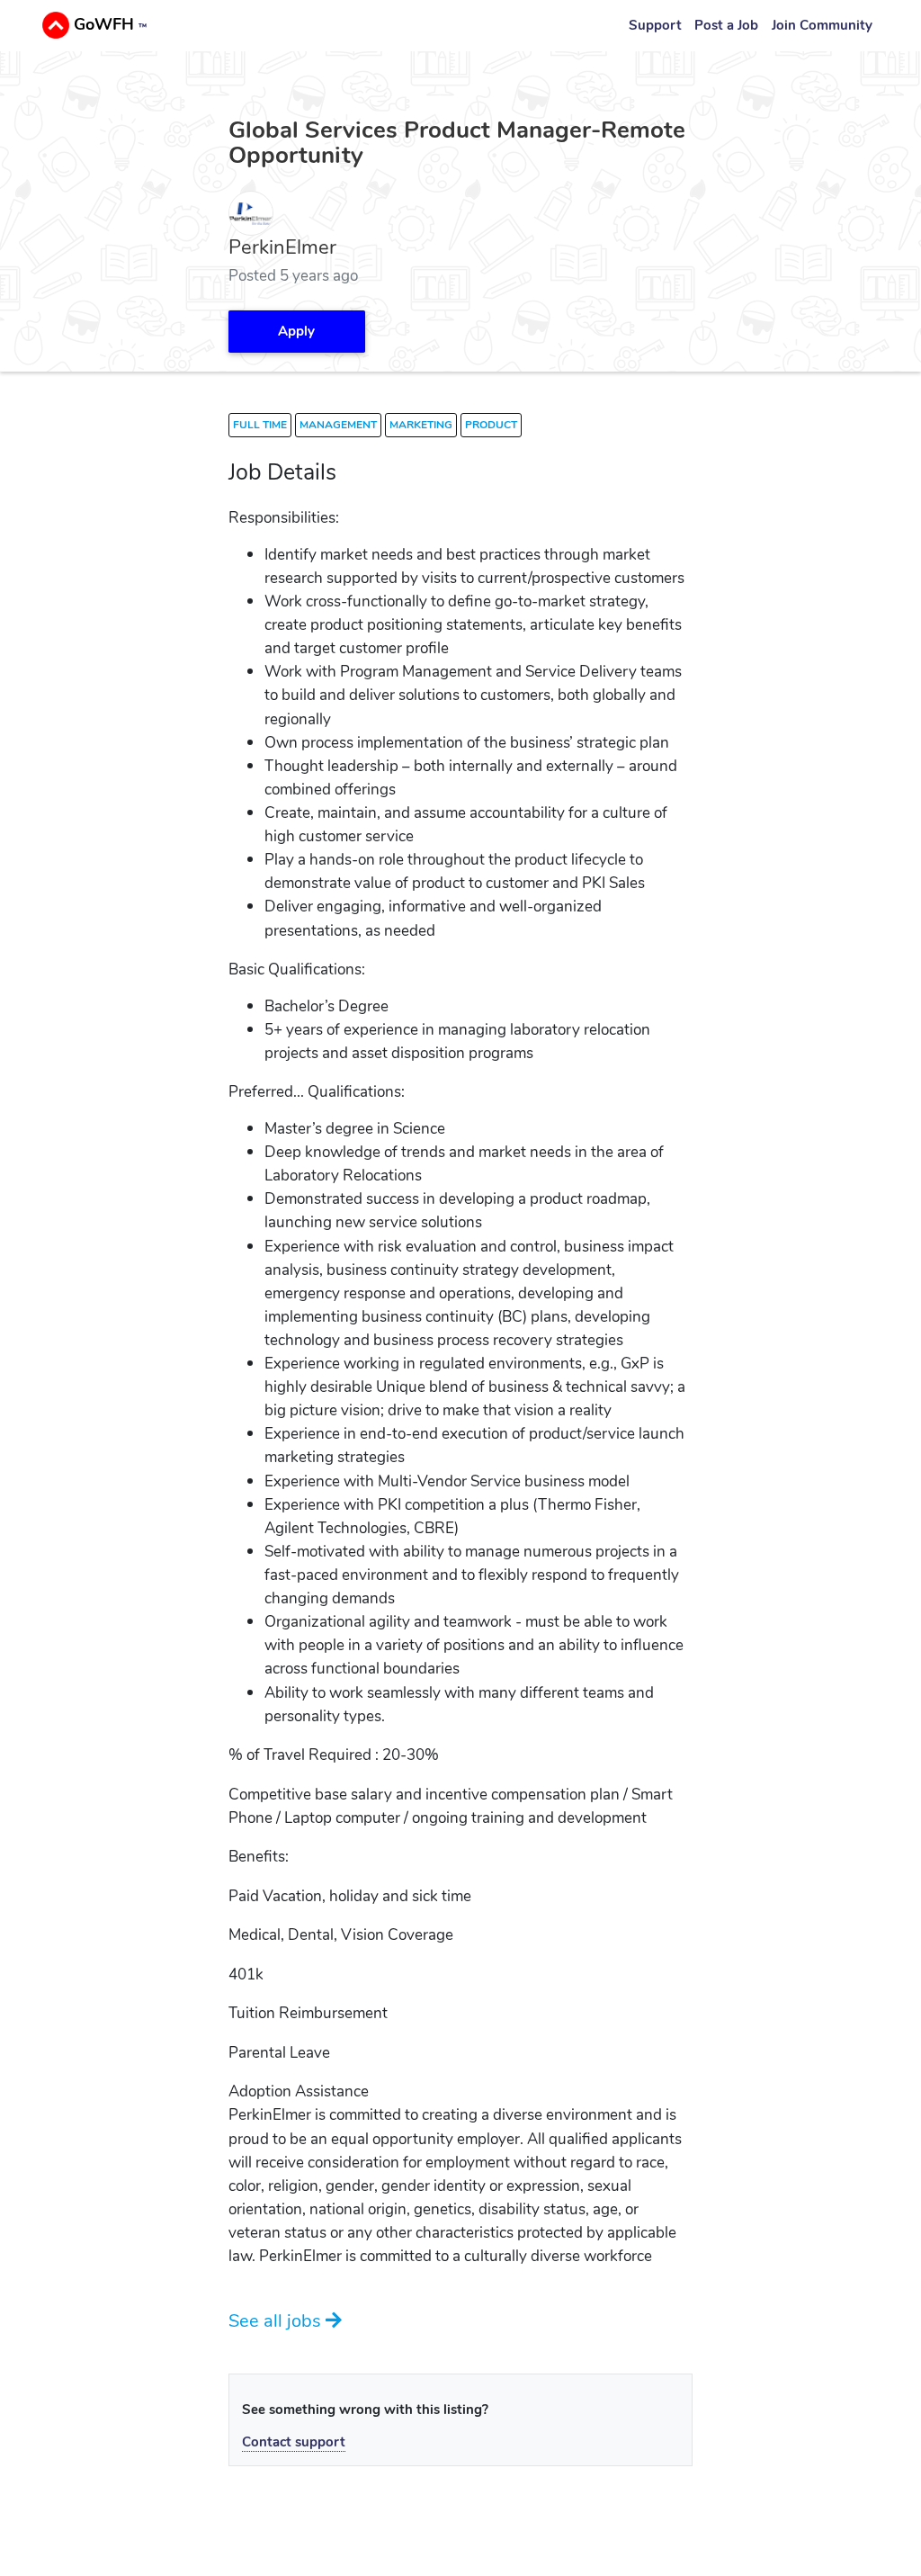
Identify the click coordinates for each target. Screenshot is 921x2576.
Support (655, 25)
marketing (421, 425)
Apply (296, 331)
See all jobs (277, 2320)
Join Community (822, 25)
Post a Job (726, 25)
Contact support (294, 2442)
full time (260, 425)
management (338, 425)
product (491, 425)
